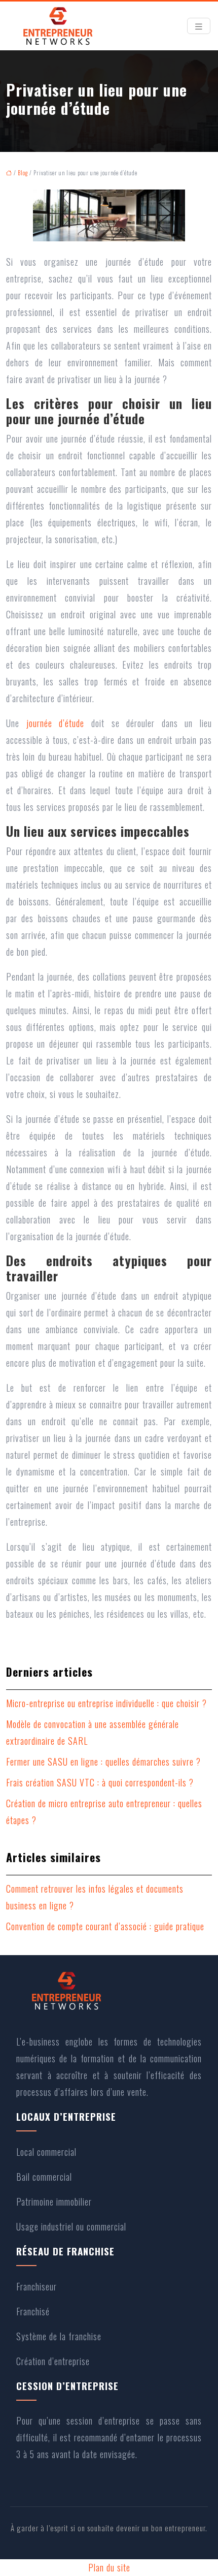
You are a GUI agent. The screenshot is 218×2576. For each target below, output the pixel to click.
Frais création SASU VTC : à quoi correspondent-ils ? (100, 1782)
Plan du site (109, 2567)
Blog (23, 173)
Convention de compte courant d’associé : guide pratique (105, 1926)
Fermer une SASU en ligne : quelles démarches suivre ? (103, 1762)
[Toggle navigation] (199, 26)
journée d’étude (56, 723)
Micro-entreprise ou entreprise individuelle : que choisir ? (106, 1703)
